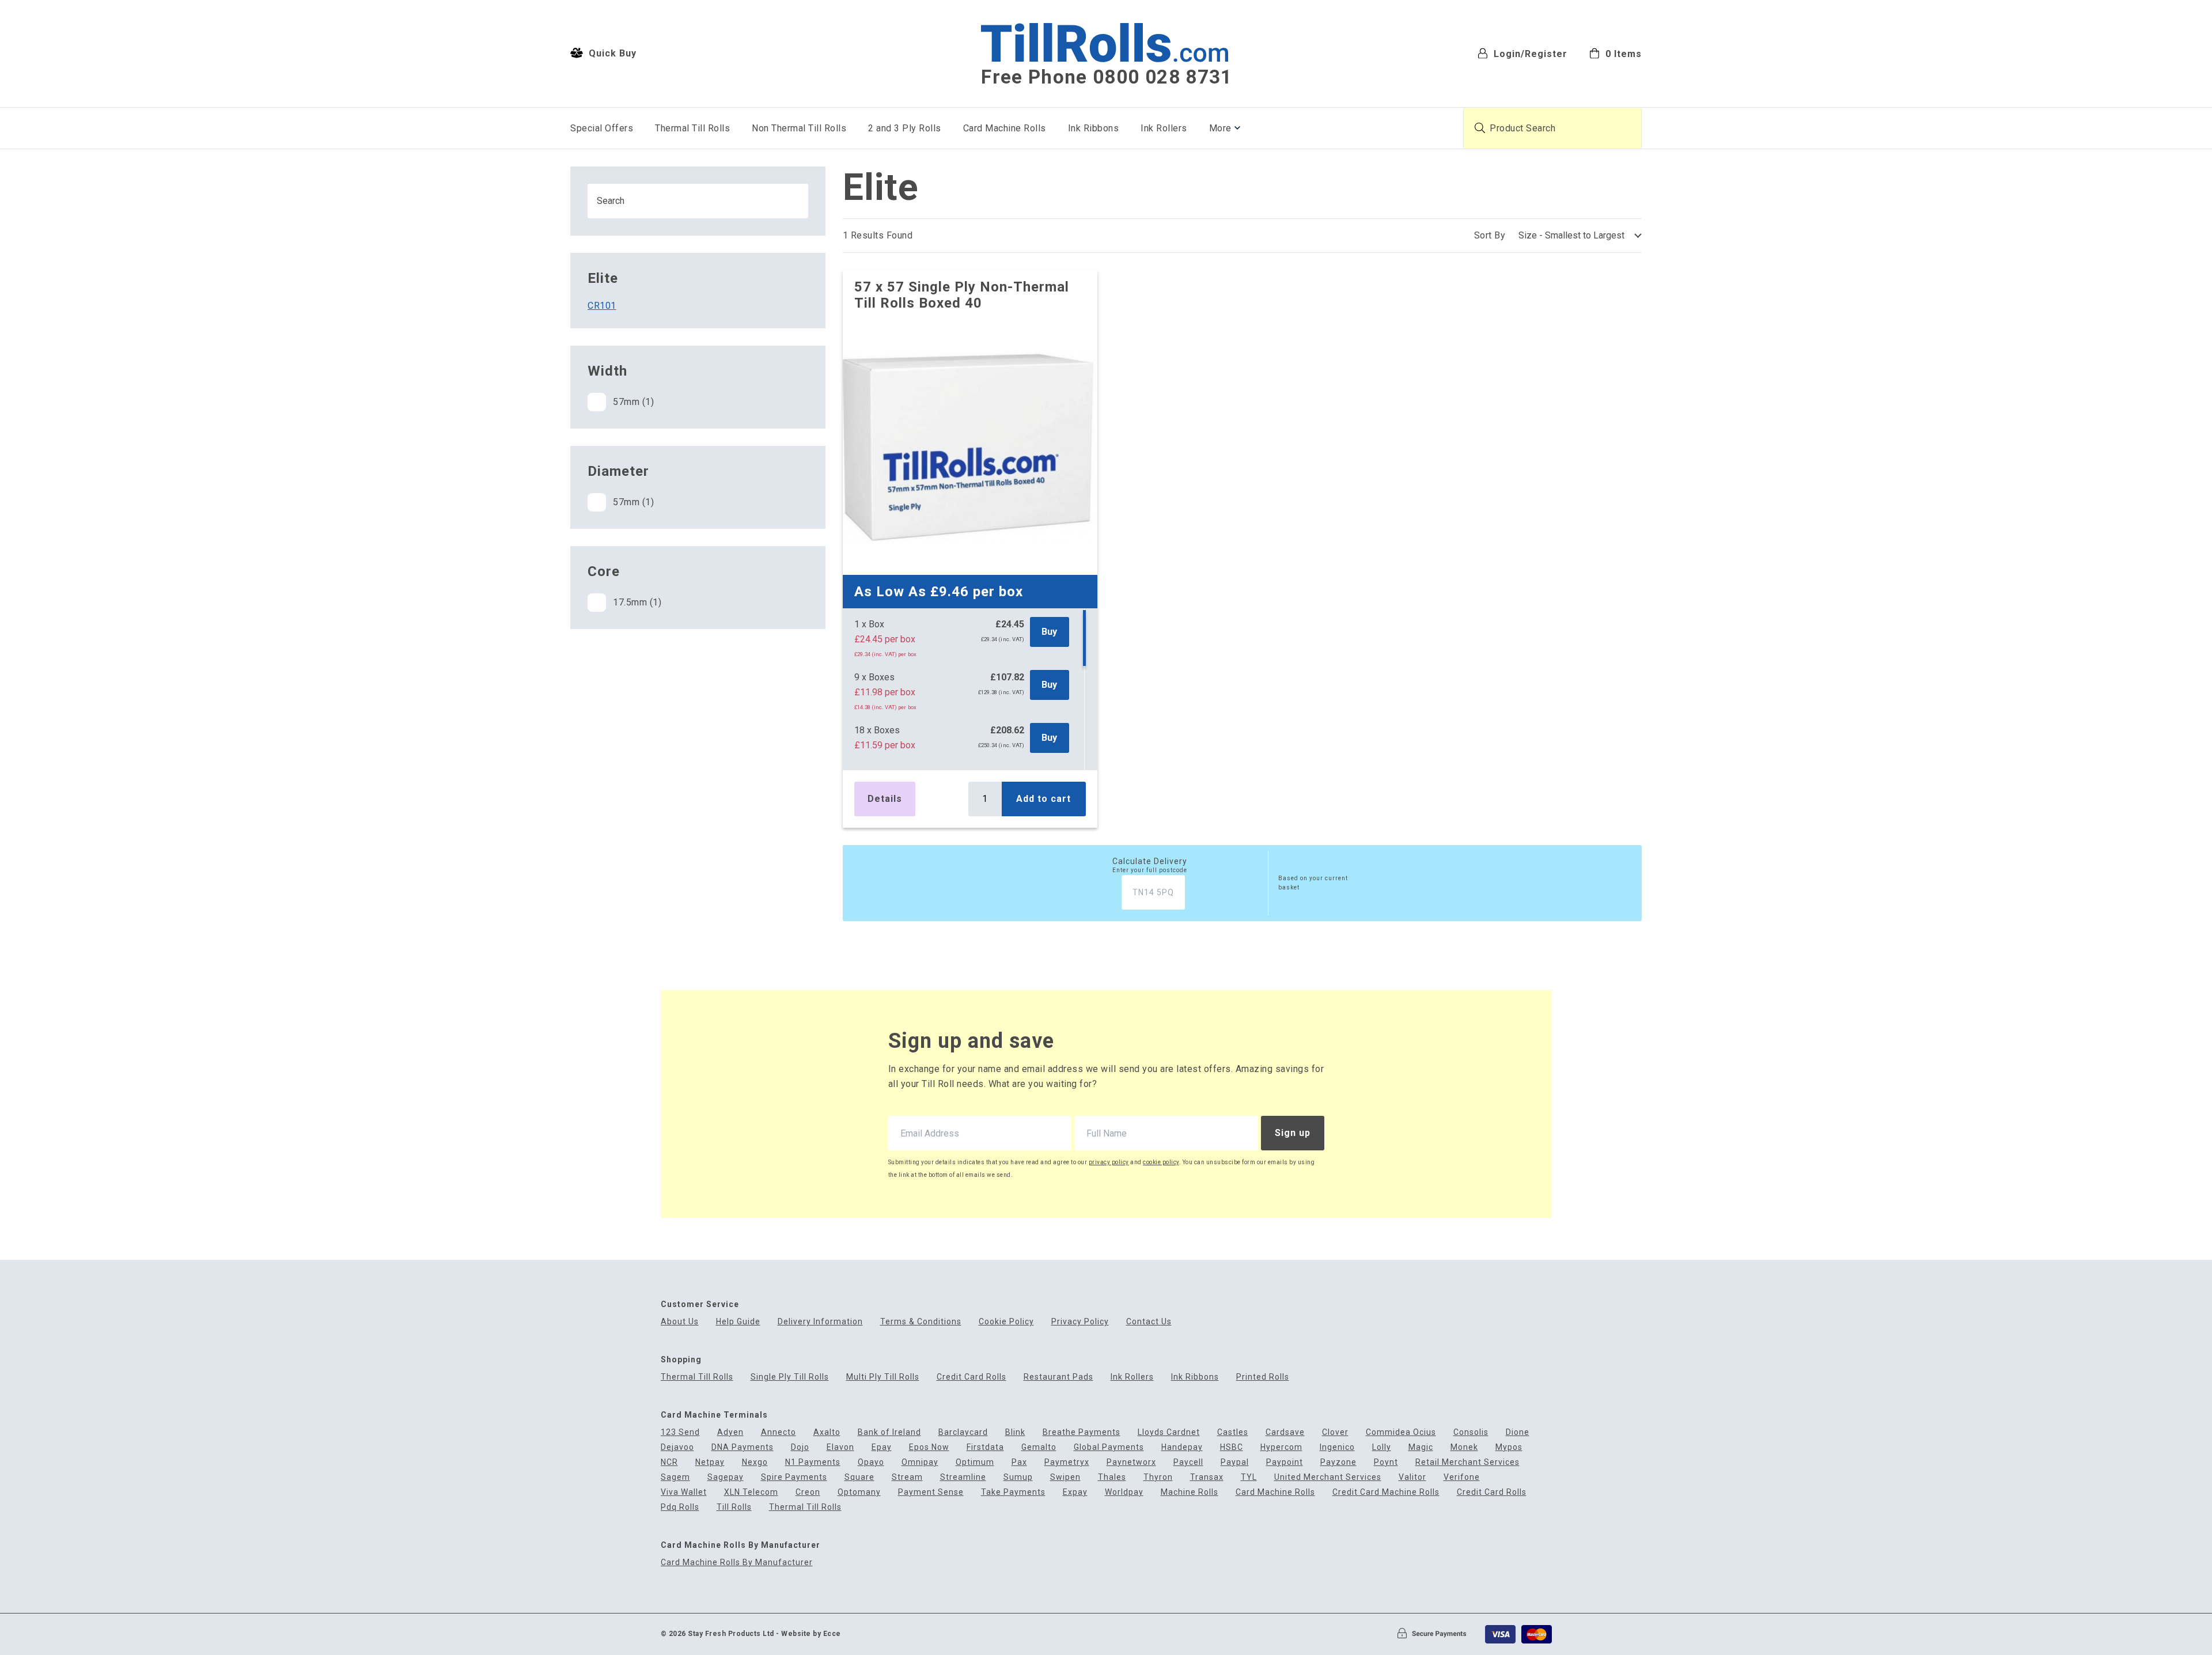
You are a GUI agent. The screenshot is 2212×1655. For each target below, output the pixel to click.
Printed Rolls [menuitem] (1263, 1377)
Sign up (1293, 1133)
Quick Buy (611, 53)
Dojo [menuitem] (800, 1447)
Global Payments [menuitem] (1109, 1447)
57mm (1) (633, 402)
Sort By (1490, 235)
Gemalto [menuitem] (1039, 1447)
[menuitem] (1616, 53)
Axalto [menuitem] (827, 1432)
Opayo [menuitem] (871, 1462)
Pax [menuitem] (1019, 1462)
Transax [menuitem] (1207, 1477)
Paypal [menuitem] (1235, 1462)
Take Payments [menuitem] (1013, 1492)
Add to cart (1043, 799)
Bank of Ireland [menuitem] (889, 1432)
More (1220, 128)
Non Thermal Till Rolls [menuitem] (799, 128)
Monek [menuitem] (1464, 1447)
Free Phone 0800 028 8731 (1107, 77)
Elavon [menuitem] (840, 1447)
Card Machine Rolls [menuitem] (1005, 128)
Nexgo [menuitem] (755, 1462)
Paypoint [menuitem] (1285, 1462)
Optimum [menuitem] (975, 1462)
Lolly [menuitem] (1382, 1447)
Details (885, 799)
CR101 (602, 306)
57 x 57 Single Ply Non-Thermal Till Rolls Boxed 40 (962, 295)
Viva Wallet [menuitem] (684, 1492)
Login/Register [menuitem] (1529, 53)
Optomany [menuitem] (859, 1492)
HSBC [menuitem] (1232, 1447)
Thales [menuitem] (1112, 1477)
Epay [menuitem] (882, 1447)
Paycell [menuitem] (1188, 1462)
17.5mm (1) (637, 602)
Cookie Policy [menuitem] (1006, 1322)
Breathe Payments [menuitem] (1082, 1432)
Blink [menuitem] (1015, 1432)
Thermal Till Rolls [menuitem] (692, 128)
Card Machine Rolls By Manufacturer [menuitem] (737, 1563)
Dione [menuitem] (1518, 1432)
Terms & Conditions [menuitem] (921, 1322)
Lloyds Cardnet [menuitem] (1169, 1432)
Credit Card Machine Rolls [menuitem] (1386, 1492)
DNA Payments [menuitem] (743, 1447)
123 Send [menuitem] (680, 1432)
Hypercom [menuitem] (1281, 1447)
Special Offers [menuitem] (602, 128)
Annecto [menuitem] (779, 1432)
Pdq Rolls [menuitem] (680, 1507)
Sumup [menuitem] (1018, 1477)
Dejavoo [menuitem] (677, 1447)
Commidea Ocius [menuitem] (1401, 1432)
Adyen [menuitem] (730, 1432)
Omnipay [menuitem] (920, 1462)
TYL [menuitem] (1249, 1477)
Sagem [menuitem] (675, 1477)
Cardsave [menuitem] (1285, 1432)
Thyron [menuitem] (1158, 1477)
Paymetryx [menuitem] (1067, 1462)
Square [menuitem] (859, 1477)
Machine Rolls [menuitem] (1190, 1492)
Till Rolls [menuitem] (734, 1507)
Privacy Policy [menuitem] (1080, 1322)
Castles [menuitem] (1233, 1432)
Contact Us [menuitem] (1149, 1322)
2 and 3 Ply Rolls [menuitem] (905, 128)
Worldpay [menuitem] (1124, 1492)
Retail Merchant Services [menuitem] (1467, 1462)
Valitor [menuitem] (1412, 1477)
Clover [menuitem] (1335, 1432)
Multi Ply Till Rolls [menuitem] (883, 1377)
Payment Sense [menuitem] (931, 1492)
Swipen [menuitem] (1065, 1477)
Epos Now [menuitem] (929, 1447)
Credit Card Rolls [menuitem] (971, 1377)
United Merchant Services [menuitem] (1328, 1477)
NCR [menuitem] (669, 1462)
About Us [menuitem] (680, 1322)
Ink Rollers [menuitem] (1164, 128)
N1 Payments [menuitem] (813, 1462)
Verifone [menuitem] (1462, 1477)
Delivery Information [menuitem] (820, 1322)
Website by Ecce (811, 1634)
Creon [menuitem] (808, 1492)
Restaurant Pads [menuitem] (1058, 1377)
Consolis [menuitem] (1471, 1432)
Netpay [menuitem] (710, 1462)
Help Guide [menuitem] (738, 1322)
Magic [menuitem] (1421, 1447)
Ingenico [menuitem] (1337, 1447)
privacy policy (1109, 1162)
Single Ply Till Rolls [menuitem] (790, 1377)
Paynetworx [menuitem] (1131, 1462)
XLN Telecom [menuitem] (751, 1492)
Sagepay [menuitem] (726, 1477)
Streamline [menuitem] (963, 1477)
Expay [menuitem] (1075, 1492)
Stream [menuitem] (907, 1477)
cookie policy (1161, 1162)
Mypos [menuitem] (1509, 1447)
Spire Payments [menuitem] (794, 1477)
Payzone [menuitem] (1338, 1462)
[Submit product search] (1480, 128)
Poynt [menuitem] (1386, 1462)
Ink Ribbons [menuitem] (1094, 128)
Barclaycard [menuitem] (963, 1432)
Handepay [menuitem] (1182, 1447)
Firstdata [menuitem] (985, 1447)
